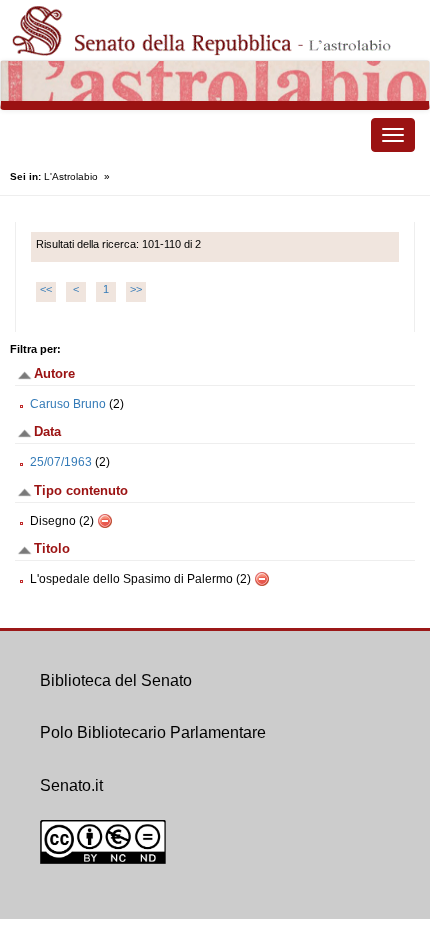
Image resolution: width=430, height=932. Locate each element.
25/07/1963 (61, 462)
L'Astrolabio (71, 176)
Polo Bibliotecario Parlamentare (153, 732)
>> (136, 289)
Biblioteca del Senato (116, 680)
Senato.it (71, 785)
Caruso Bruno (68, 404)
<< (46, 289)
